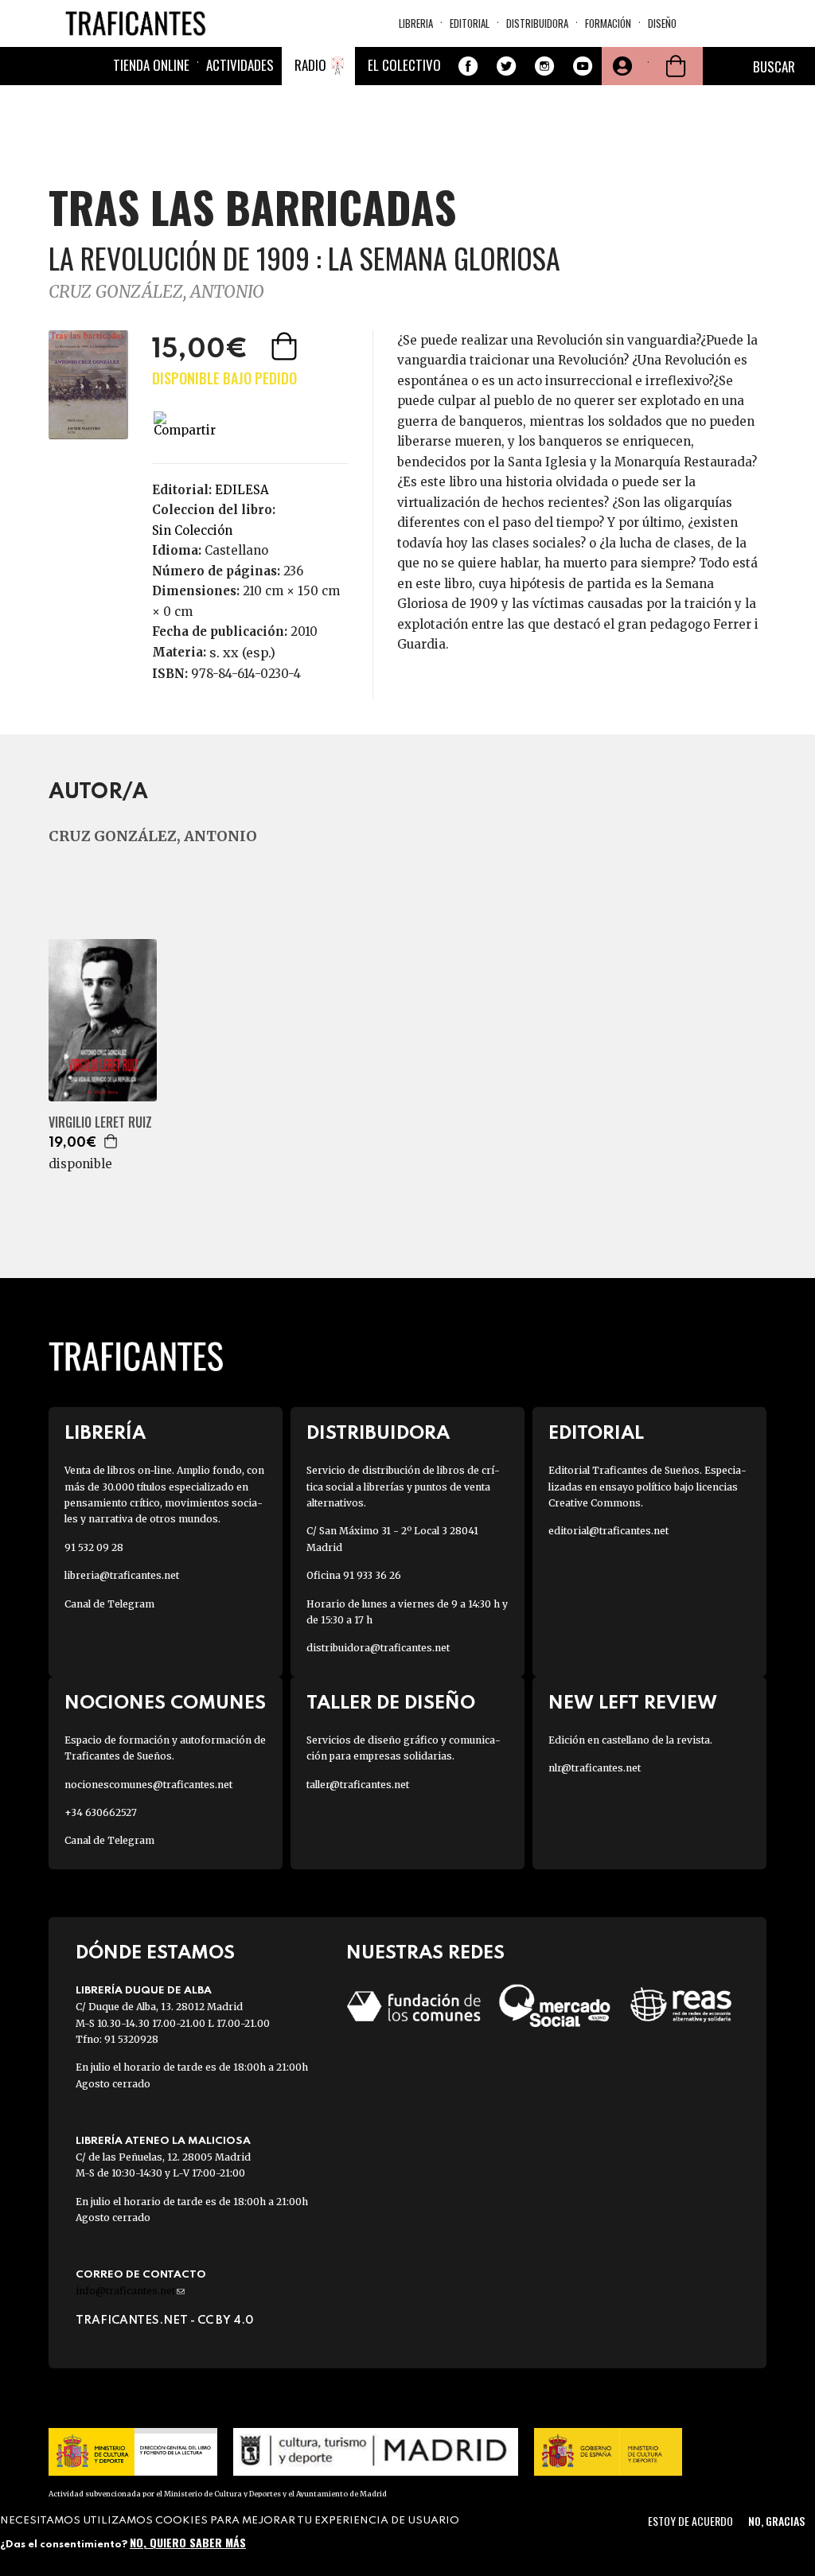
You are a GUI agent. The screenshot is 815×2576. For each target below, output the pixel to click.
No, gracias (776, 2521)
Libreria (416, 23)
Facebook (468, 66)
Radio (310, 65)
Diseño (662, 23)
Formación (608, 23)
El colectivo (404, 65)
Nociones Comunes (165, 1703)
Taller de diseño (391, 1703)
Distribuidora (537, 23)
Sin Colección (192, 530)
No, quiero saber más (188, 2542)
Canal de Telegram (109, 1604)
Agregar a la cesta (286, 346)
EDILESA (242, 490)
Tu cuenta (621, 66)
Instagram (544, 66)
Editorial (470, 23)
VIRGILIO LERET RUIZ (100, 1122)
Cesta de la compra (676, 66)
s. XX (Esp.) (242, 653)
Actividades (240, 65)
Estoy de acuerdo (690, 2521)
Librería (105, 1434)
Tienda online (151, 65)
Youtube (583, 66)
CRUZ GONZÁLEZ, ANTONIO (156, 292)
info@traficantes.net (130, 2291)
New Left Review (633, 1703)
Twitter (506, 66)
